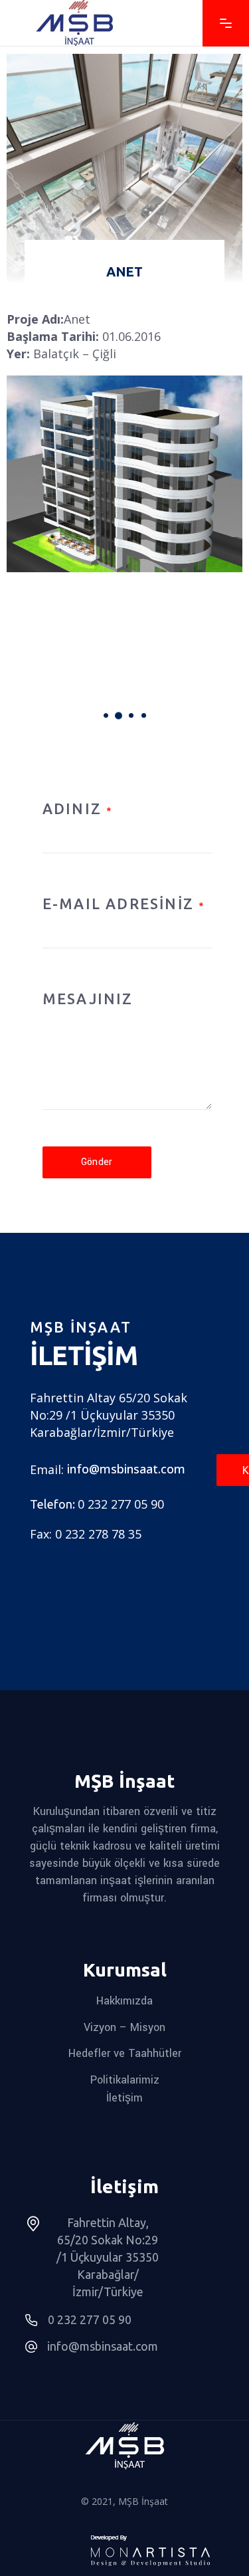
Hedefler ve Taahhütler (125, 2053)
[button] (106, 715)
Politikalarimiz (125, 2080)
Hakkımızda (124, 2001)
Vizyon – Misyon (124, 2027)
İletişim (124, 2097)
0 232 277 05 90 (121, 1504)
